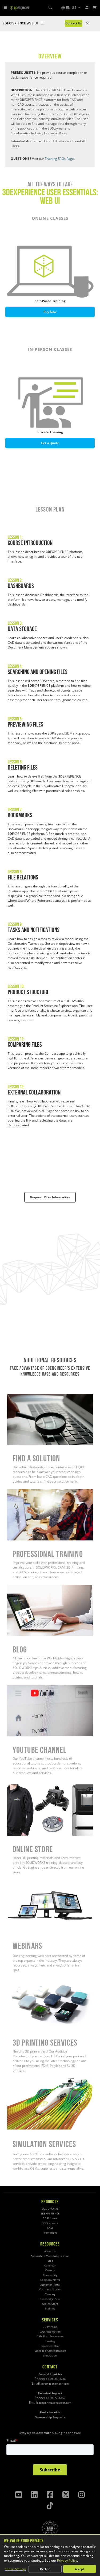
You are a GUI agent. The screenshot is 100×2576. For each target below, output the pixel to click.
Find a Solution (18, 1396)
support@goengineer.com (55, 2403)
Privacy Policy (67, 2560)
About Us (50, 2251)
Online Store (16, 1787)
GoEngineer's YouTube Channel (31, 1687)
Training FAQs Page (59, 159)
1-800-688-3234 (56, 2379)
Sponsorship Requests (50, 2417)
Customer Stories (50, 2289)
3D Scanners (50, 2223)
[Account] (87, 8)
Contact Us (74, 23)
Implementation (50, 2346)
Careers (50, 2270)
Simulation (50, 2356)
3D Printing (50, 2327)
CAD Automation (50, 2332)
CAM (50, 2228)
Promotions (50, 2233)
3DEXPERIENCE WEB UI (20, 23)
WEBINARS (15, 1882)
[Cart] (95, 8)
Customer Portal (50, 2285)
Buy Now (50, 312)
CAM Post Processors (50, 2336)
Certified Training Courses (27, 1491)
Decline (45, 2569)
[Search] (50, 8)
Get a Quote (50, 443)
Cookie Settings (15, 2569)
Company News (50, 2280)
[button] (71, 8)
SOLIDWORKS (50, 2209)
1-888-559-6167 (56, 2398)
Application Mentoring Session (50, 2256)
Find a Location (50, 2412)
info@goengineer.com (55, 2384)
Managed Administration (50, 2351)
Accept (79, 2569)
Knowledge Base (50, 2299)
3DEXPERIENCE (50, 2214)
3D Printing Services (22, 1980)
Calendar (50, 2266)
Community (50, 2275)
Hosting (50, 2341)
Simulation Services (22, 2081)
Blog (11, 1587)
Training (50, 2309)
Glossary (50, 2294)
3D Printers (50, 2218)
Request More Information (50, 1197)
